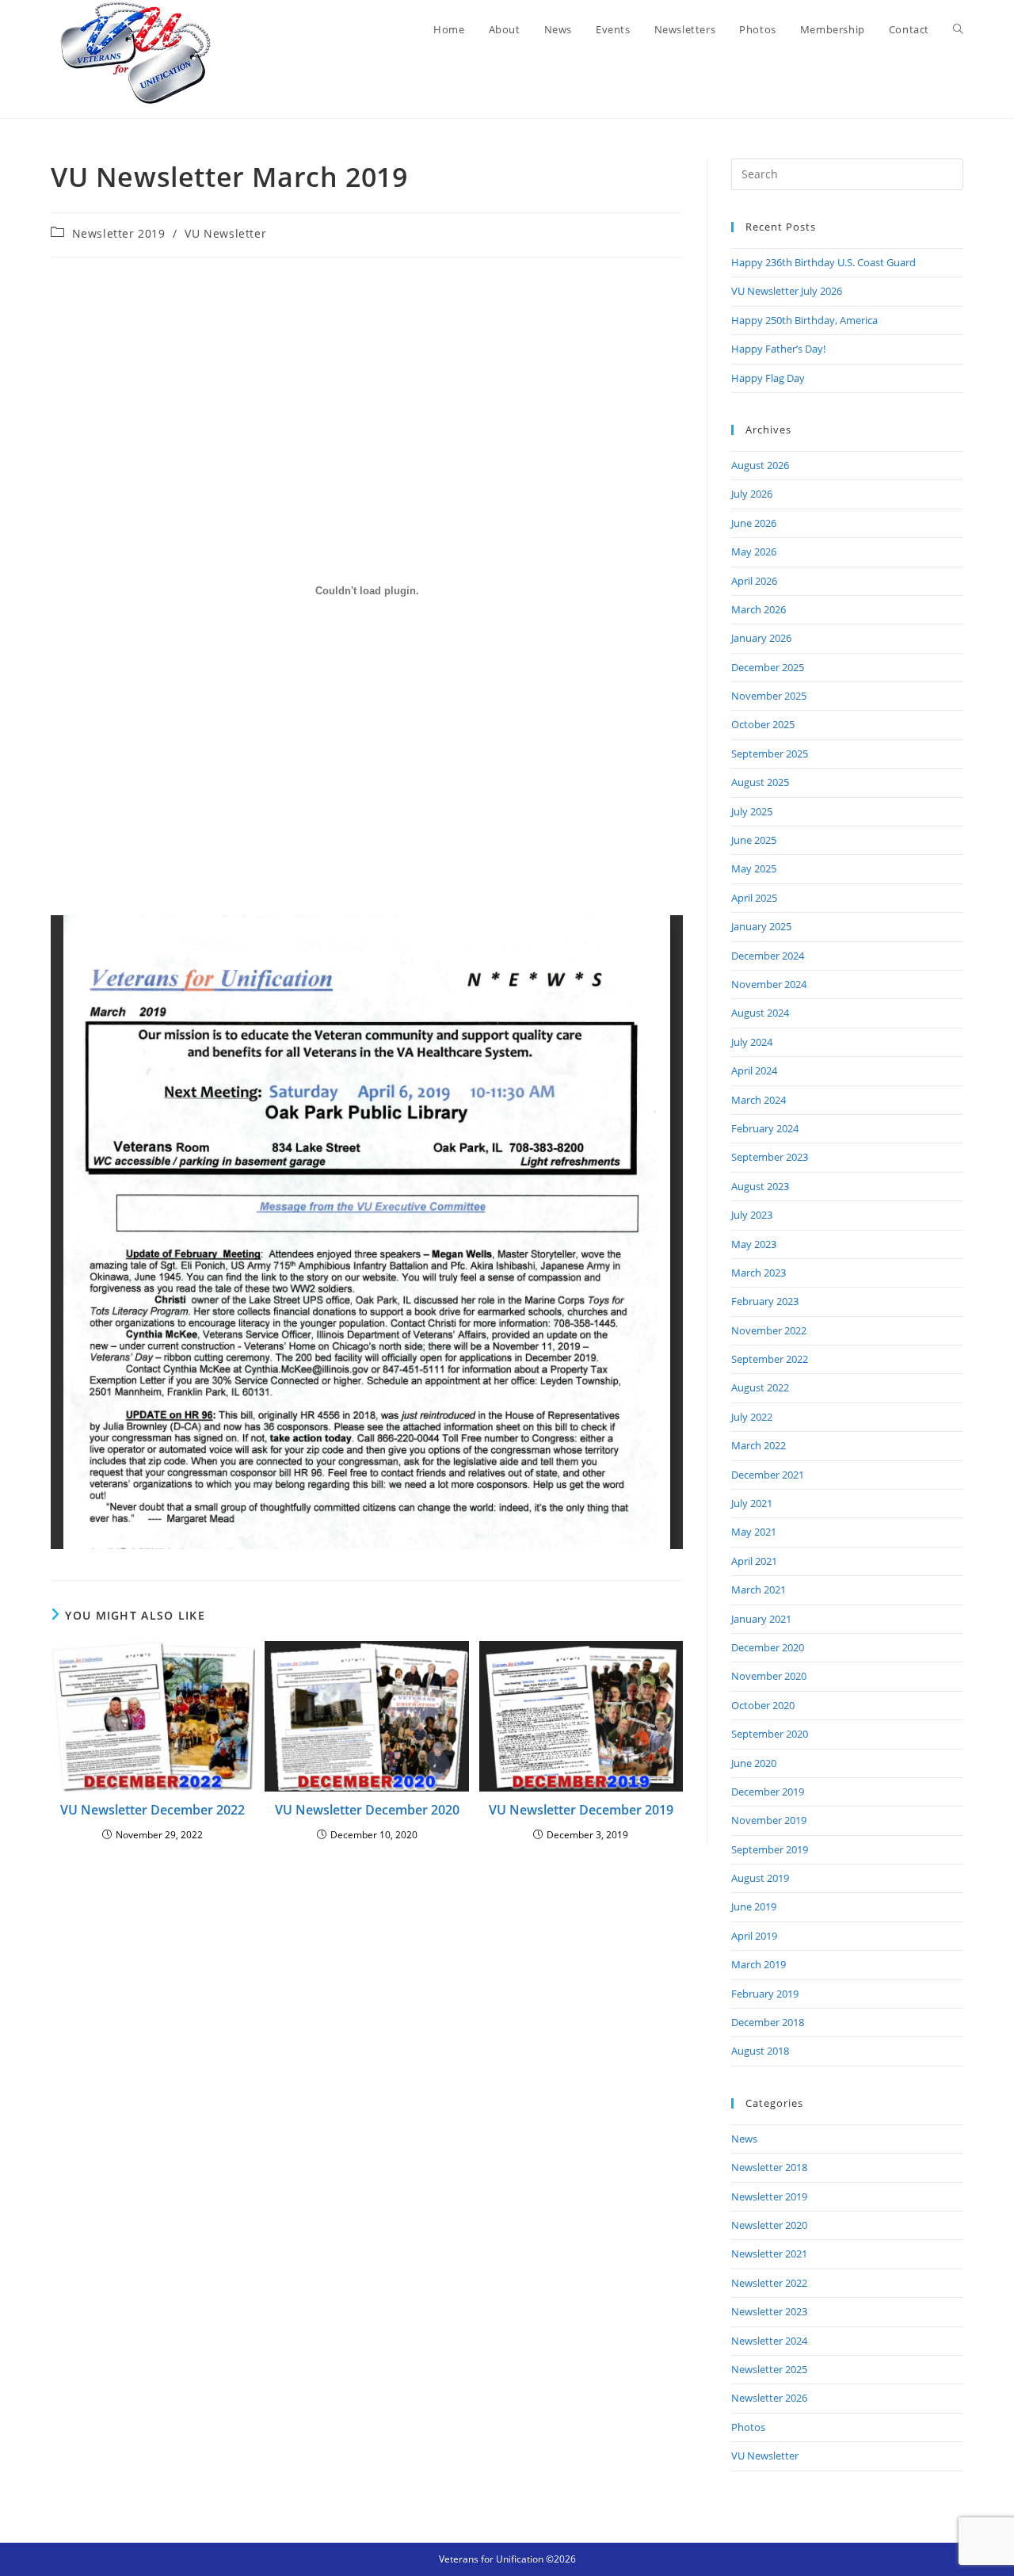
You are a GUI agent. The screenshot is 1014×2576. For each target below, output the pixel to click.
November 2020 (769, 1676)
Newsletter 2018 (769, 2167)
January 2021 (761, 1619)
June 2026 (754, 523)
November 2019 (769, 1820)
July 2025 (752, 811)
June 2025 (754, 840)
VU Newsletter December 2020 (367, 1810)
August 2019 (760, 1878)
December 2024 (768, 956)
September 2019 (770, 1849)
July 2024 (752, 1042)
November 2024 (769, 984)
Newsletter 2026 (769, 2398)
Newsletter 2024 (769, 2341)
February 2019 (765, 1994)
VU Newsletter (225, 233)
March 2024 (759, 1100)
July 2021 (752, 1503)
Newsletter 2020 (769, 2225)
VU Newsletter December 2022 (152, 1810)
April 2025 (754, 898)
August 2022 (760, 1387)
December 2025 (768, 667)
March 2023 (759, 1273)
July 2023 (752, 1215)
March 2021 (759, 1589)
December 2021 (768, 1475)
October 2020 (763, 1705)
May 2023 (754, 1244)
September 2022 (770, 1359)
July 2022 (752, 1417)
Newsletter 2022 (769, 2283)
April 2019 (754, 1936)
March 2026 (759, 609)
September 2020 (770, 1734)
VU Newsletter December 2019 (581, 1810)
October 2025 (763, 724)
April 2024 (754, 1070)
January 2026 (761, 638)
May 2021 (754, 1532)
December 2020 (768, 1647)
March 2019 (759, 1964)
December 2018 (768, 2022)
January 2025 (761, 926)
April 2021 (754, 1561)
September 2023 (770, 1157)
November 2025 (769, 696)
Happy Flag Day (768, 378)
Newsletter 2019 (119, 233)
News (744, 2139)
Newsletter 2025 (769, 2369)
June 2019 (754, 1906)
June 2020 (754, 1763)
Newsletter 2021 (769, 2254)
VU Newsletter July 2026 (787, 291)
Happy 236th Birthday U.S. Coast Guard (823, 262)
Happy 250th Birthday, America (804, 320)
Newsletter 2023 (769, 2311)
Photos (748, 2427)
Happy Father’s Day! (778, 349)
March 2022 (759, 1445)
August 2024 (760, 1013)
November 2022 (769, 1330)
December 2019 (768, 1792)
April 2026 (754, 581)
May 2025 (754, 868)
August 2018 (760, 2051)
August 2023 (760, 1186)
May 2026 (754, 551)
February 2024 (765, 1128)
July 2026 (752, 494)
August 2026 (760, 465)
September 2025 (770, 754)
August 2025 (760, 782)
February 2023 (765, 1301)
